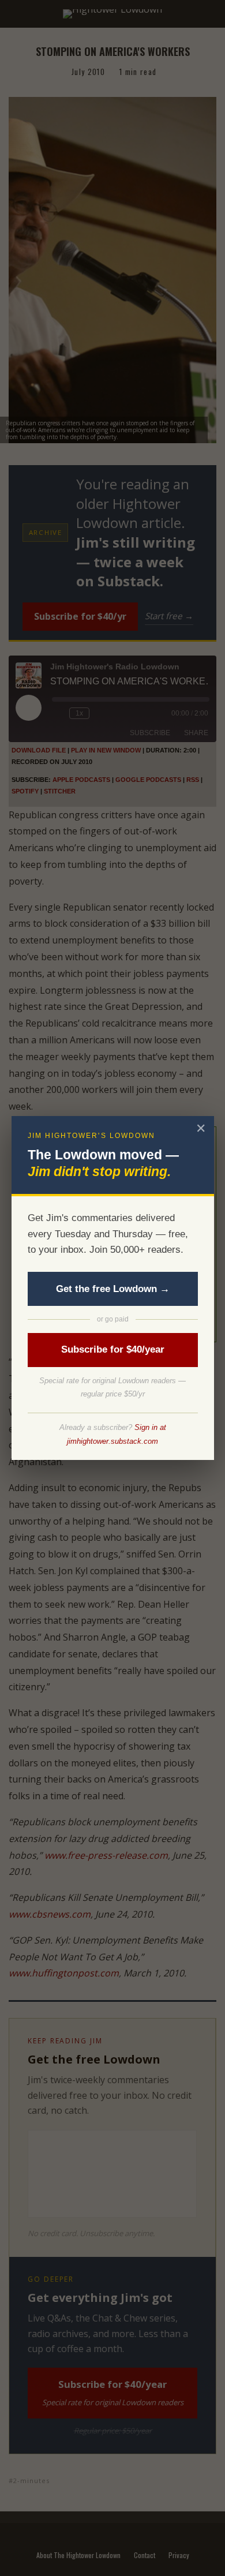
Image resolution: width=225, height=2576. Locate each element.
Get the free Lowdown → (113, 1289)
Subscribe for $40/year (113, 1349)
